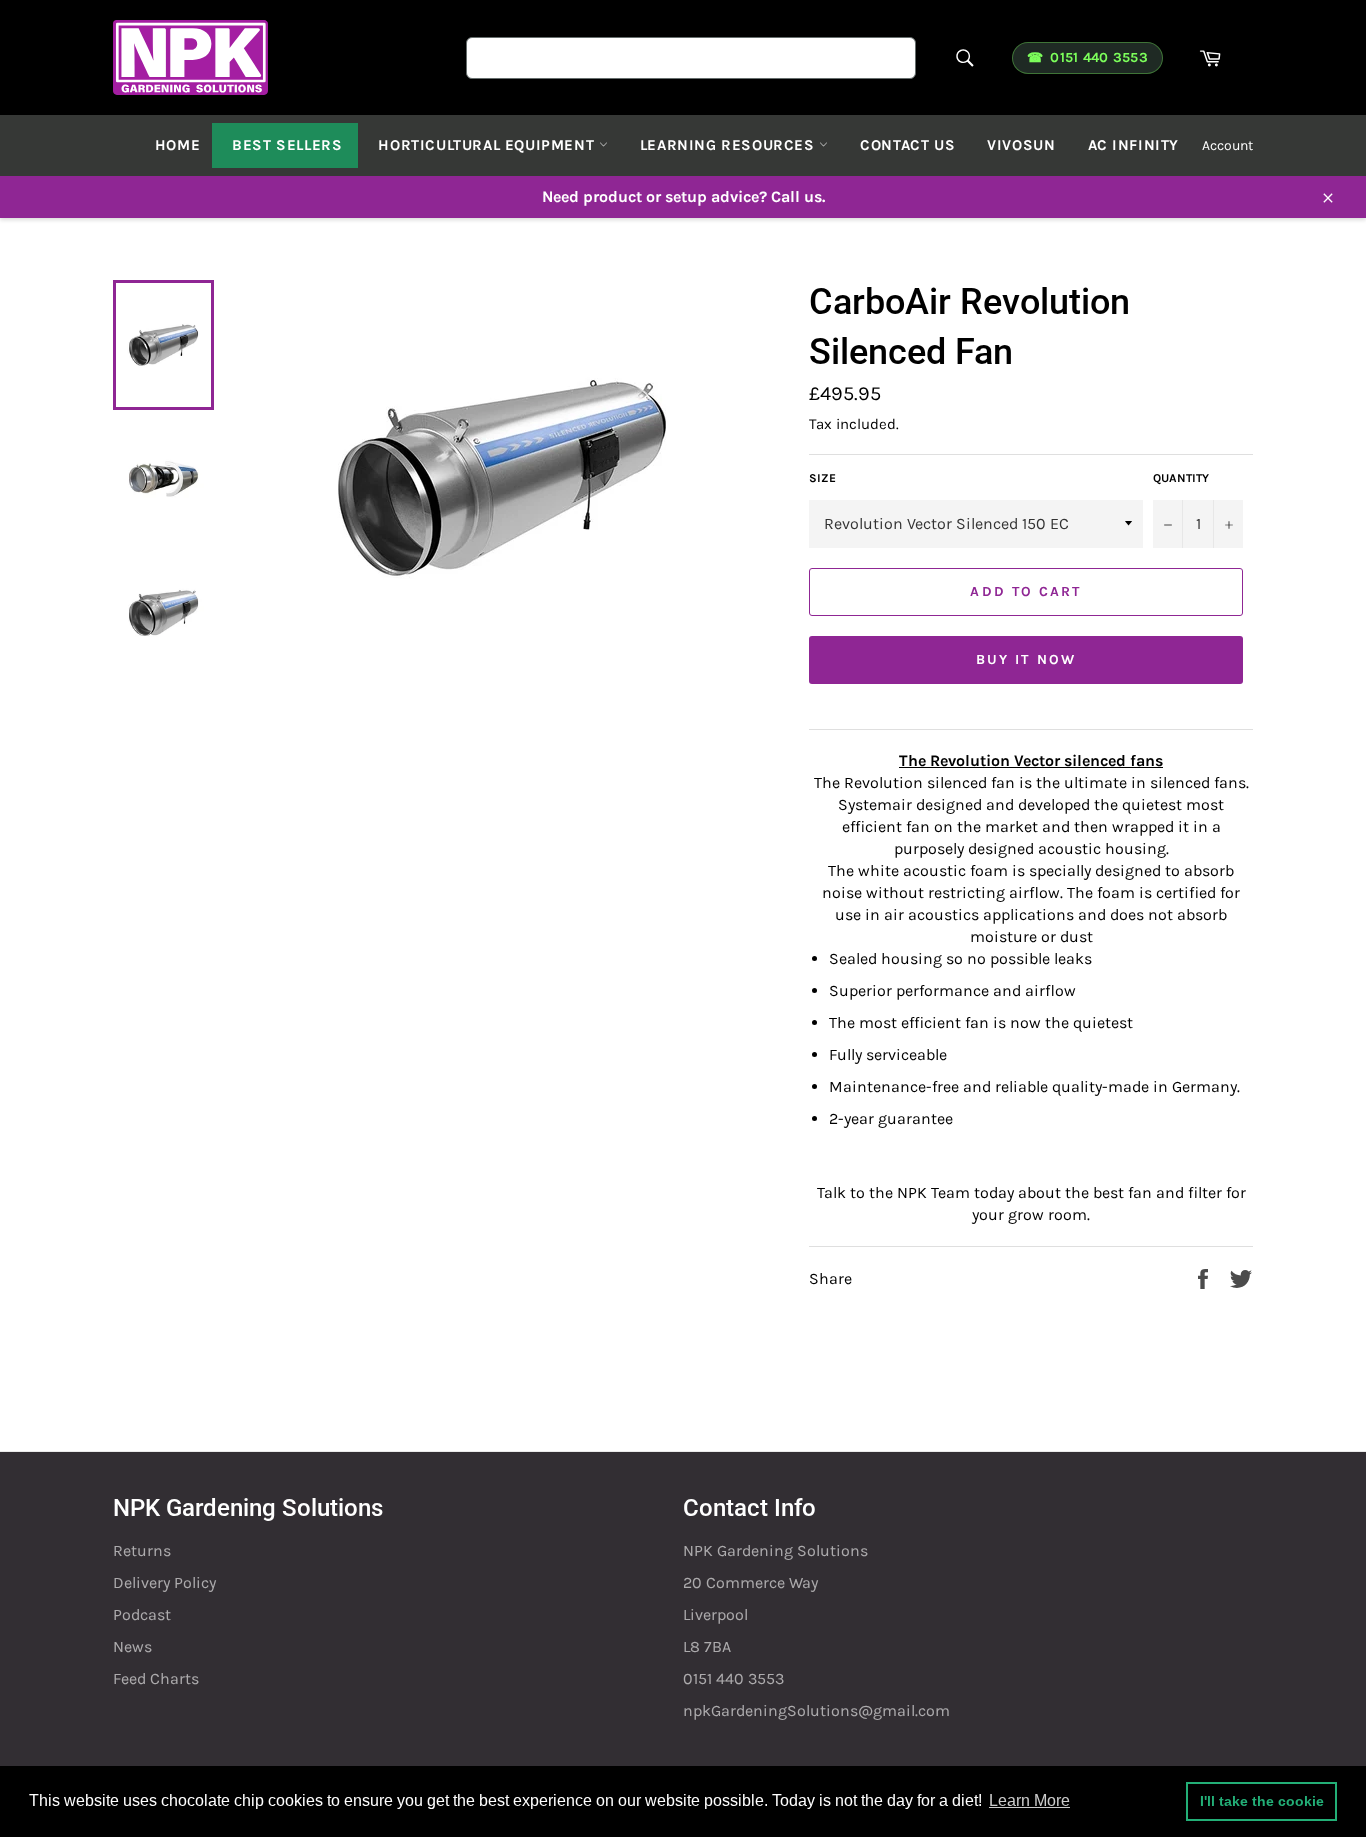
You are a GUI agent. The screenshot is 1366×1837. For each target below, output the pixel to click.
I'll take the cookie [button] (1262, 1801)
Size (822, 478)
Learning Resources (729, 145)
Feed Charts (156, 1678)
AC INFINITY (1134, 145)
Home (177, 145)
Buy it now (1026, 659)
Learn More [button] (1029, 1800)
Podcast (142, 1614)
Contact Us (907, 145)
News (132, 1646)
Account (1227, 145)
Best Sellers (287, 145)
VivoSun (1021, 145)
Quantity (1181, 478)
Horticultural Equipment (488, 145)
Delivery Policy (164, 1582)
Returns (142, 1550)
